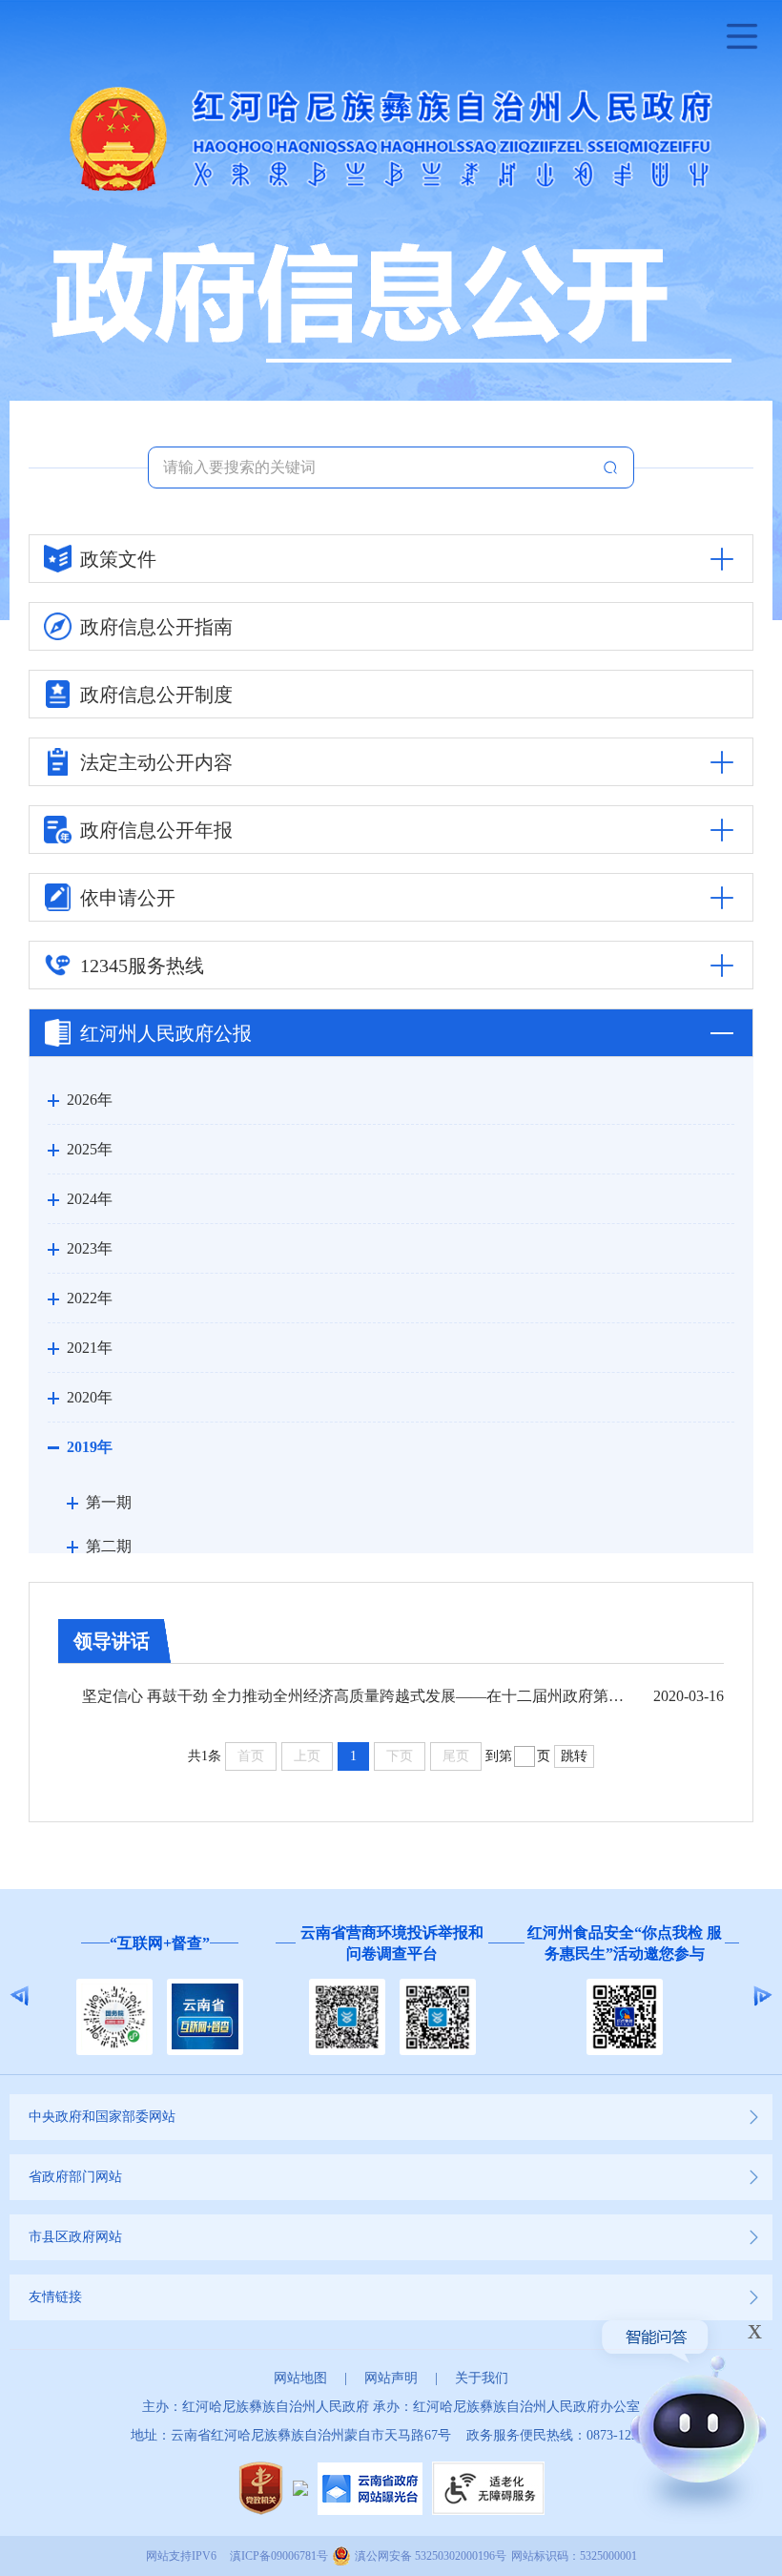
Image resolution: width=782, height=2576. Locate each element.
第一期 (109, 1502)
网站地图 (300, 2378)
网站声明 (391, 2378)
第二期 (109, 1546)
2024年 (90, 1199)
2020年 (90, 1397)
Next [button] (762, 1996)
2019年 (90, 1447)
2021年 (90, 1348)
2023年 (90, 1248)
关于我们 (482, 2378)
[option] (159, 1996)
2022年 (90, 1298)
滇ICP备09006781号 (279, 2556)
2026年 (90, 1100)
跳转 (574, 1756)
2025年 (90, 1149)
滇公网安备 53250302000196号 (431, 2556)
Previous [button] (20, 1996)
